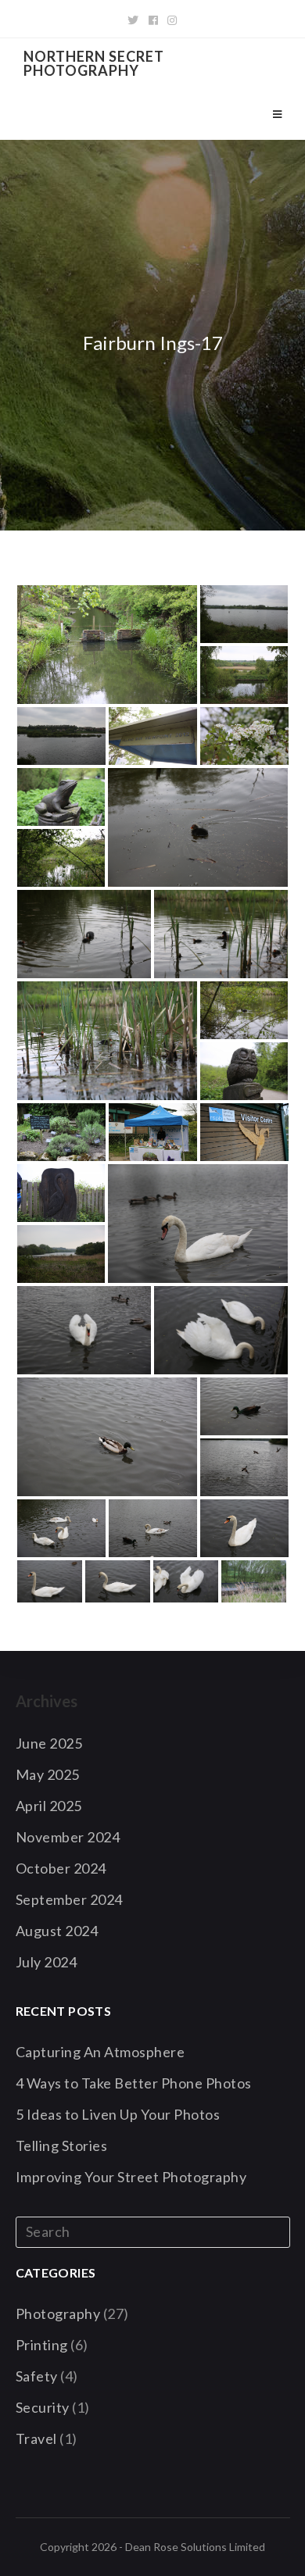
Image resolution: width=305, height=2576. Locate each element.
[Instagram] (172, 20)
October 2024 (61, 1868)
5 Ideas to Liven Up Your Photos (118, 2114)
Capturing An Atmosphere (100, 2052)
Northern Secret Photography (94, 63)
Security (43, 2407)
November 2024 (68, 1837)
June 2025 (49, 1743)
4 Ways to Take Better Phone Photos (134, 2083)
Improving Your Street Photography (131, 2177)
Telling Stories (62, 2145)
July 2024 (47, 1962)
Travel (36, 2438)
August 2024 (57, 1931)
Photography (58, 2313)
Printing (42, 2345)
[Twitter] (133, 20)
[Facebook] (154, 20)
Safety (37, 2376)
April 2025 (49, 1806)
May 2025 (48, 1774)
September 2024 (69, 1899)
